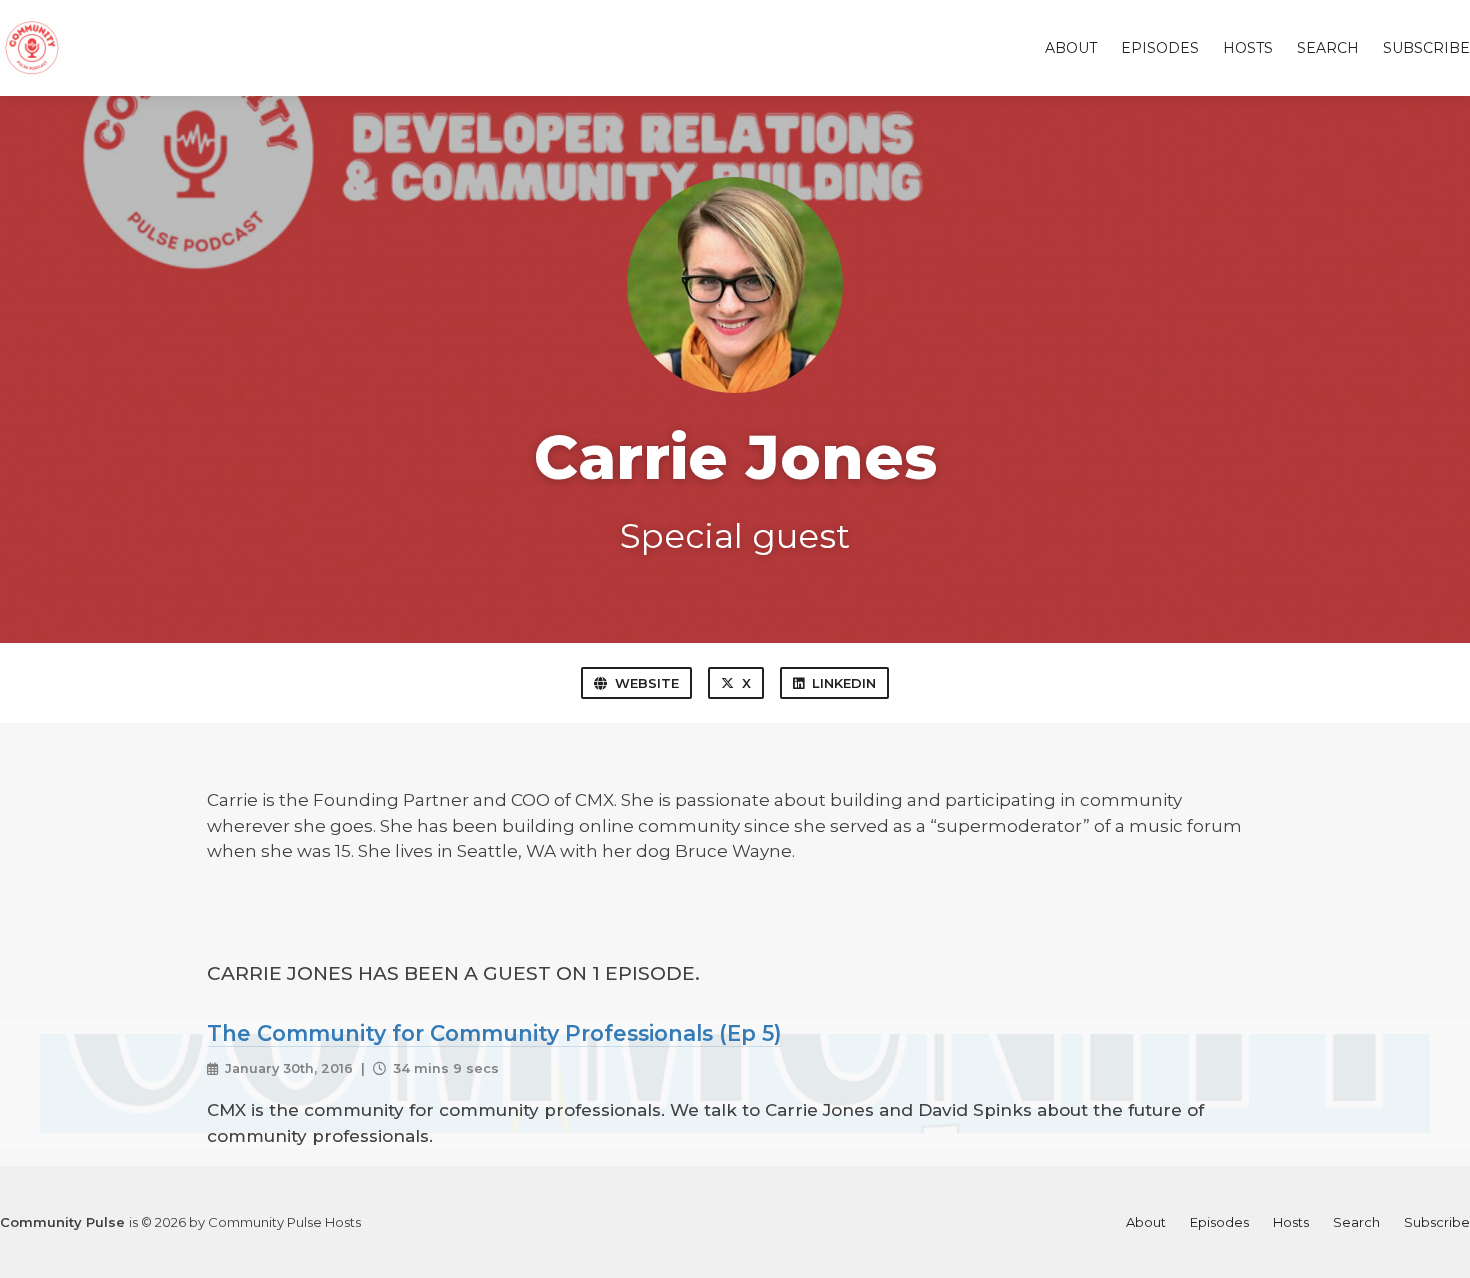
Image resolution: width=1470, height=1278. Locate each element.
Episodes (1160, 48)
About (1071, 48)
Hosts (1248, 48)
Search (1328, 48)
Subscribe (1426, 48)
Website (647, 683)
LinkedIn (844, 683)
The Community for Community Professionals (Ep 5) (494, 1033)
